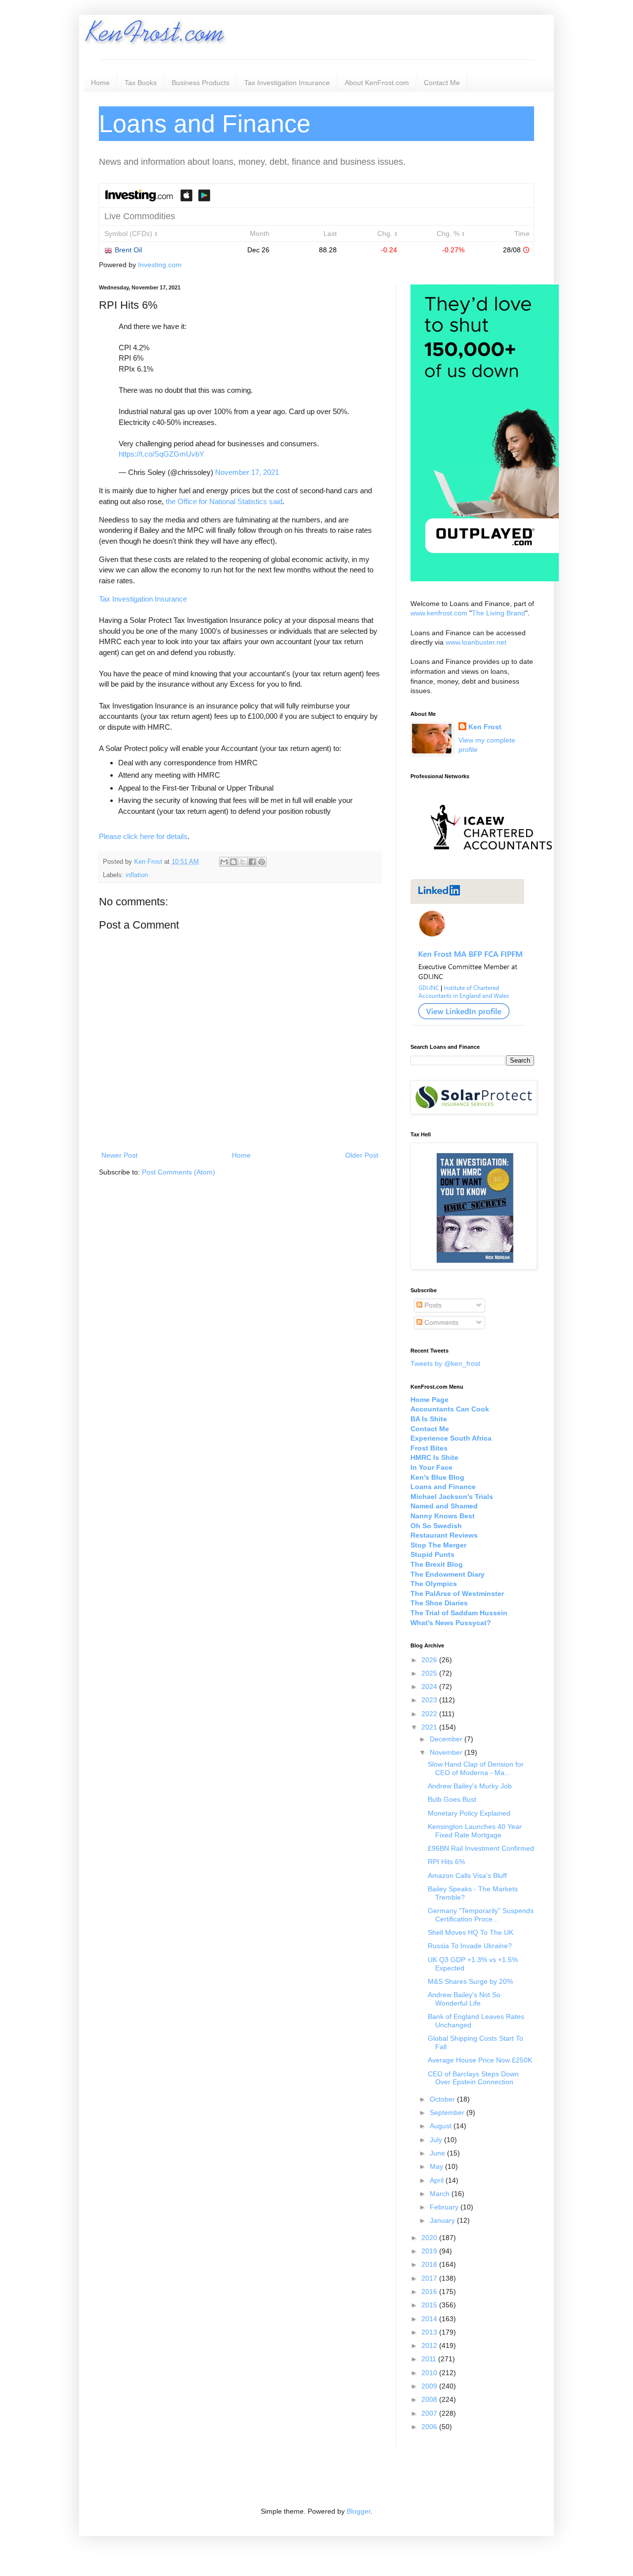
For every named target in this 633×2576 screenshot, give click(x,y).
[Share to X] (243, 862)
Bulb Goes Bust (452, 1799)
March (441, 2194)
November (447, 1752)
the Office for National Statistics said (224, 501)
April (438, 2180)
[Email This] (224, 862)
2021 (430, 1727)
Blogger (359, 2511)
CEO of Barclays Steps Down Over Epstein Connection (473, 2078)
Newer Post (119, 1155)
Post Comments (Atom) (179, 1172)
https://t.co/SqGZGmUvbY (161, 454)
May (437, 2166)
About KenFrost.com (377, 83)
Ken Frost (149, 862)
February (445, 2207)
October (443, 2099)
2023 (430, 1700)
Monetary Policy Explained (469, 1813)
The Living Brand (498, 613)
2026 (430, 1660)
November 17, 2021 (247, 472)
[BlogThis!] (233, 862)
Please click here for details (143, 836)
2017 (430, 2278)
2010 (430, 2373)
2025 (430, 1673)
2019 (430, 2251)
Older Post (362, 1155)
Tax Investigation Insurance (287, 83)
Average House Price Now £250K (480, 2060)
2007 (430, 2413)
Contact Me (442, 83)
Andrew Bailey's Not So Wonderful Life (464, 1999)
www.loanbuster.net (476, 642)
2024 (430, 1686)
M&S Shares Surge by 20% (470, 1981)
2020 (430, 2238)
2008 (430, 2399)
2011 (430, 2359)
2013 (430, 2332)
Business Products (201, 83)
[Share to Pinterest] (262, 862)
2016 (430, 2292)
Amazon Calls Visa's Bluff (467, 1875)
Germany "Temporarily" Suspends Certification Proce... (481, 1915)
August (442, 2126)
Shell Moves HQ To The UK (471, 1932)
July (437, 2140)
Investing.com (160, 265)
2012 (430, 2345)
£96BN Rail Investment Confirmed (481, 1848)
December (447, 1739)
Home (100, 83)
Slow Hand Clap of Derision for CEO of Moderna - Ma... (476, 1768)
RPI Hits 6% (446, 1862)
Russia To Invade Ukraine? (470, 1946)
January (443, 2220)
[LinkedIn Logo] (467, 1024)
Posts (432, 1305)
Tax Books (141, 83)
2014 (430, 2319)
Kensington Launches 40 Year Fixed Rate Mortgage (475, 1831)
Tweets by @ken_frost (445, 1363)
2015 (430, 2305)
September (448, 2112)
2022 (430, 1714)
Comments (440, 1322)
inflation (137, 875)
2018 (430, 2264)
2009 (430, 2386)
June (438, 2153)
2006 (430, 2427)
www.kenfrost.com (439, 613)
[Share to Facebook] (252, 862)
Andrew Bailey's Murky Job (470, 1786)
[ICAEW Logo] (491, 867)
